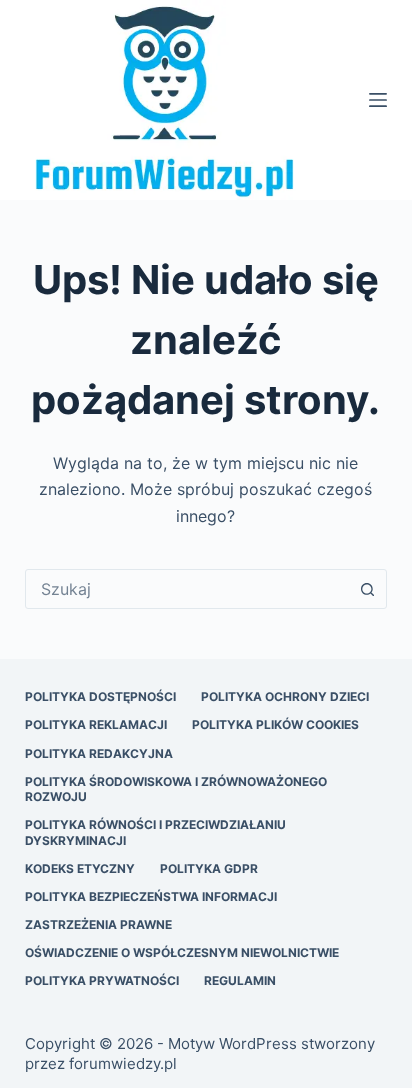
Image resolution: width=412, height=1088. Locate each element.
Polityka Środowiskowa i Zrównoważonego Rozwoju (176, 789)
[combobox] (187, 589)
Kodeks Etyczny (80, 868)
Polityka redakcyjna (99, 753)
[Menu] (378, 100)
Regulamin (240, 980)
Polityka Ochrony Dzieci (285, 696)
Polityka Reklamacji (96, 724)
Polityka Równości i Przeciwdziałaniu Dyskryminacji (155, 832)
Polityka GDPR (209, 868)
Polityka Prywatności (102, 980)
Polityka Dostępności (100, 696)
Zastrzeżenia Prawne (98, 924)
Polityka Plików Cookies (275, 724)
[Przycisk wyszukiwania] (367, 589)
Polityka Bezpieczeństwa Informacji (151, 896)
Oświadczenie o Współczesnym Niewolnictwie (182, 952)
